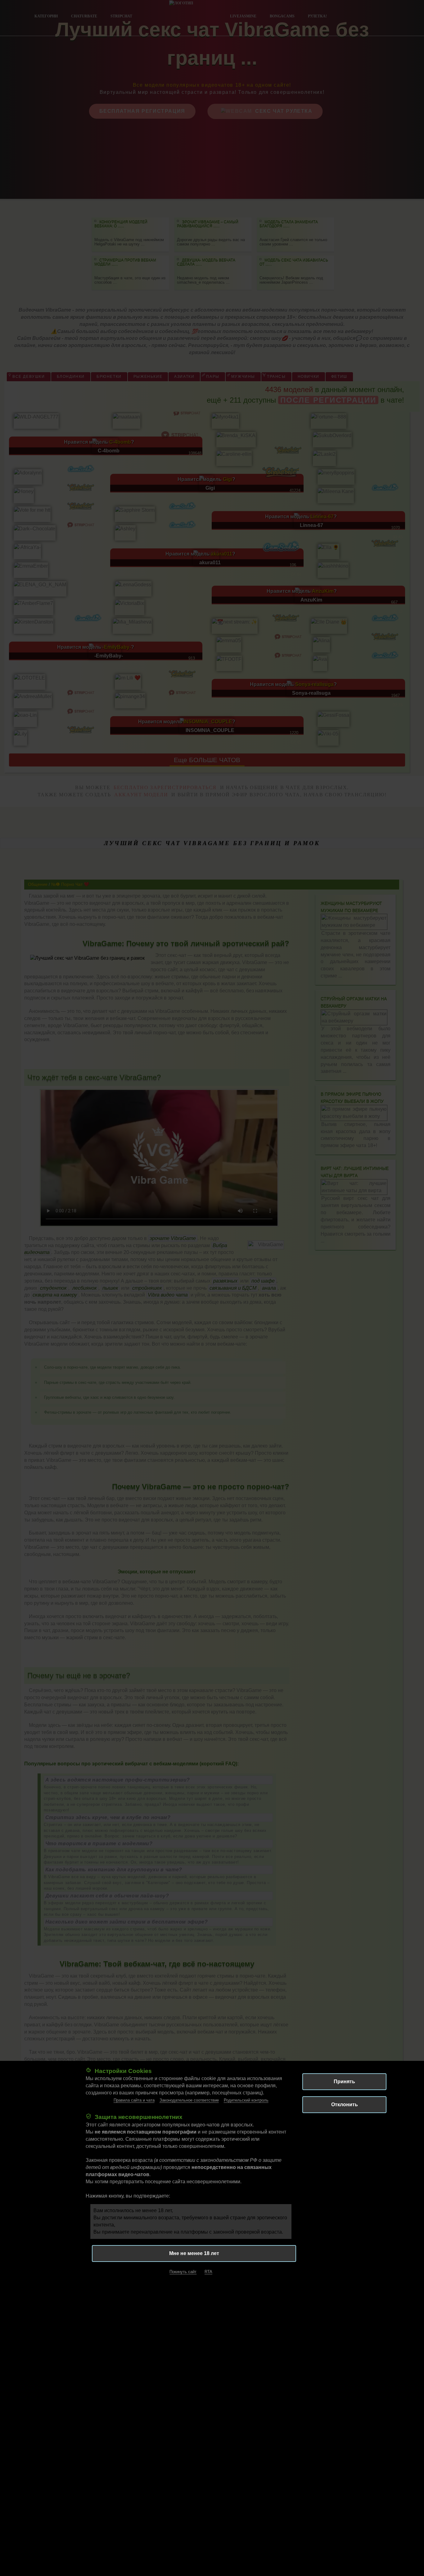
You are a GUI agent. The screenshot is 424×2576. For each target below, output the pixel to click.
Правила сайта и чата (134, 2100)
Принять (344, 2082)
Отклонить (345, 2105)
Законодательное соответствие (189, 2100)
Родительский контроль (246, 2100)
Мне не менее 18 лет (194, 2253)
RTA (208, 2272)
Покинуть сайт (183, 2272)
